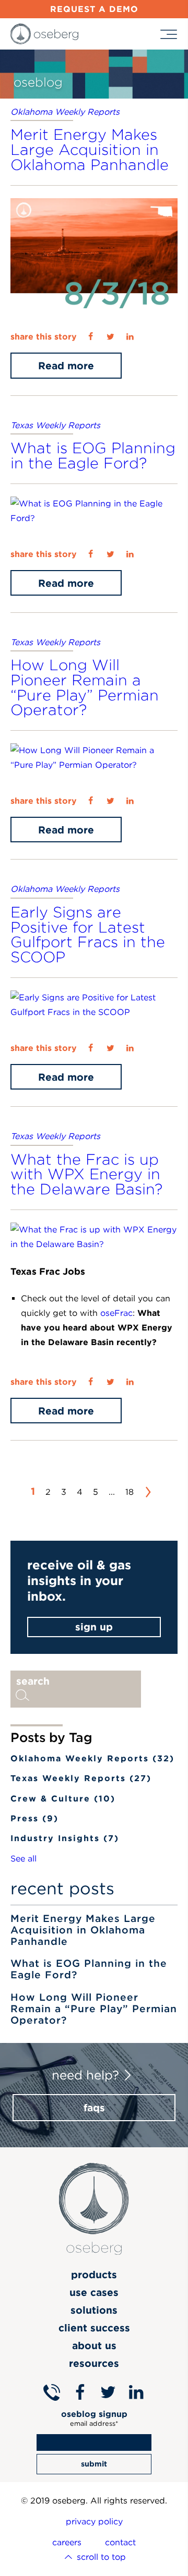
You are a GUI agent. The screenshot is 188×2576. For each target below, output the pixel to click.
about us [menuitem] (94, 2345)
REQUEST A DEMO (94, 9)
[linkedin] (130, 337)
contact (120, 2542)
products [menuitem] (94, 2275)
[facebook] (90, 337)
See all (23, 1859)
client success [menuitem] (94, 2328)
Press (34, 1818)
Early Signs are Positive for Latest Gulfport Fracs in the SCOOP (88, 934)
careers (67, 2542)
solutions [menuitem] (94, 2310)
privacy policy (94, 2521)
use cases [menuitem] (94, 2292)
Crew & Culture (63, 1799)
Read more (66, 366)
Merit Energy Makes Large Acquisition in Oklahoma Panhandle (90, 149)
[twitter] (110, 337)
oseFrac (116, 1313)
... (112, 1492)
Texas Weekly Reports (55, 425)
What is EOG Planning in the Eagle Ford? (93, 455)
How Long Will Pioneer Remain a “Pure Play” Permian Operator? (85, 687)
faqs (94, 2108)
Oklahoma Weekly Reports (65, 112)
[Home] (44, 34)
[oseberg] (94, 2215)
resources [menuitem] (94, 2363)
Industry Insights (65, 1838)
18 (130, 1492)
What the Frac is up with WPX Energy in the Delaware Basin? (86, 1174)
